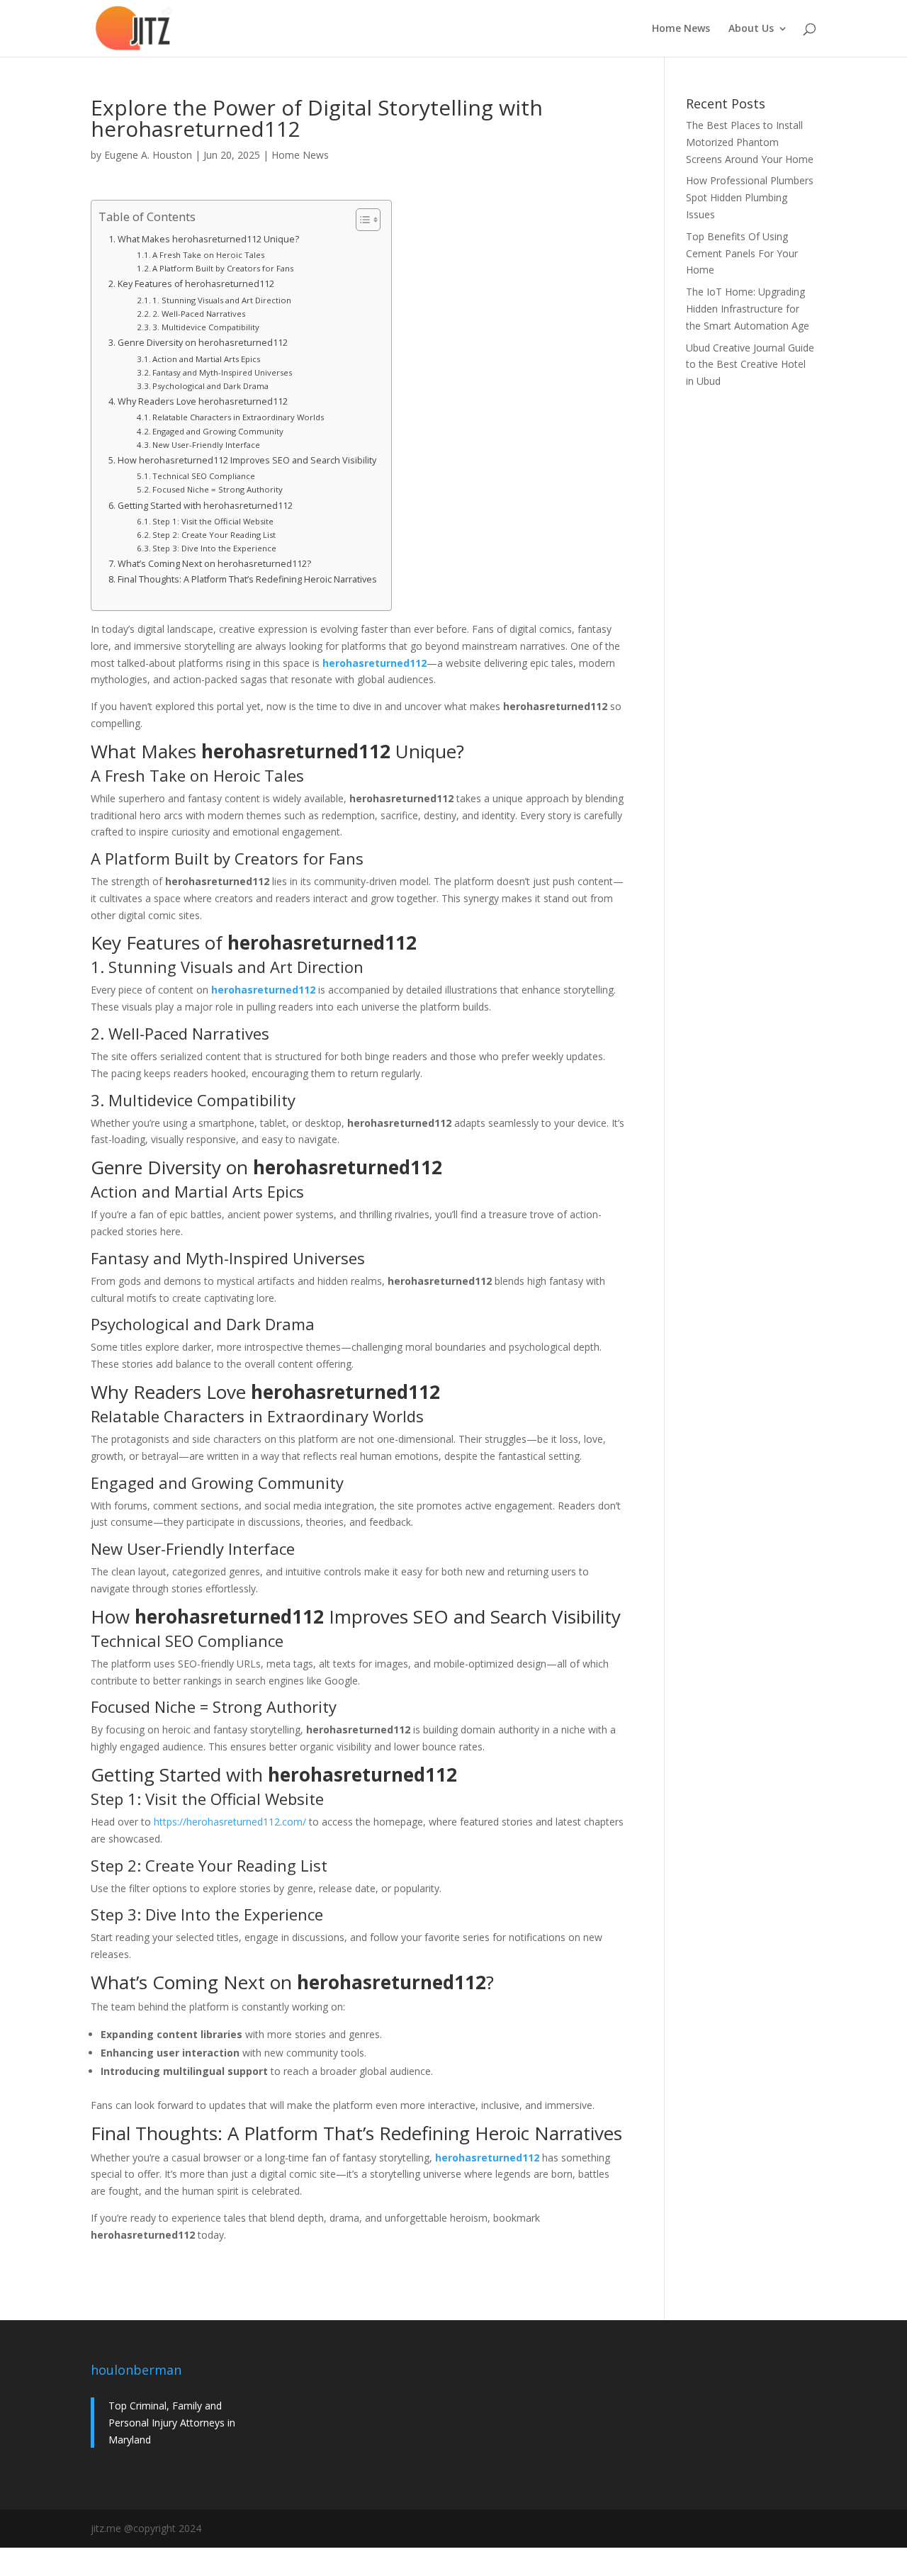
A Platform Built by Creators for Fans (223, 268)
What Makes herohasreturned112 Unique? (208, 239)
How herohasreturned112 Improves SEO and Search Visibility (247, 460)
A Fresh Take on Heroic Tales (208, 255)
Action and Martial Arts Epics (206, 359)
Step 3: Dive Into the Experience (214, 548)
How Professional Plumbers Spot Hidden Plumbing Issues (750, 197)
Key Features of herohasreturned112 (196, 284)
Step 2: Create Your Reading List (214, 535)
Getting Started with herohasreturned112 (205, 506)
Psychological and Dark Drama (210, 386)
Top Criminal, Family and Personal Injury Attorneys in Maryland (172, 2423)
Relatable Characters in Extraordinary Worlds (238, 417)
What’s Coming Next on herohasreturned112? (214, 564)
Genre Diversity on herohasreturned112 (203, 343)
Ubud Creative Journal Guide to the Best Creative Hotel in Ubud (750, 365)
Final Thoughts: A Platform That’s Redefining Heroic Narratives (247, 579)
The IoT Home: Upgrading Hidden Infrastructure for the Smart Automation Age (748, 309)
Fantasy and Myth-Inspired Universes (222, 372)
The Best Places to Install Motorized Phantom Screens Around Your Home (750, 142)
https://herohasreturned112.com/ (230, 1822)
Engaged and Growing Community (218, 431)
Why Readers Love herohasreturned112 (203, 401)
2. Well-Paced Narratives (199, 314)
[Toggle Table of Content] (361, 220)
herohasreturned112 (374, 663)
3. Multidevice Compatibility (206, 327)
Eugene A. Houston (148, 155)
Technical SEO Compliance (204, 476)
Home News (681, 29)
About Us (751, 29)
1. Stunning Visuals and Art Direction (222, 300)
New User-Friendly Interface (206, 445)
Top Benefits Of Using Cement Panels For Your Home (742, 253)
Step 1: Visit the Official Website (213, 521)
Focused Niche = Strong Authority (218, 489)
